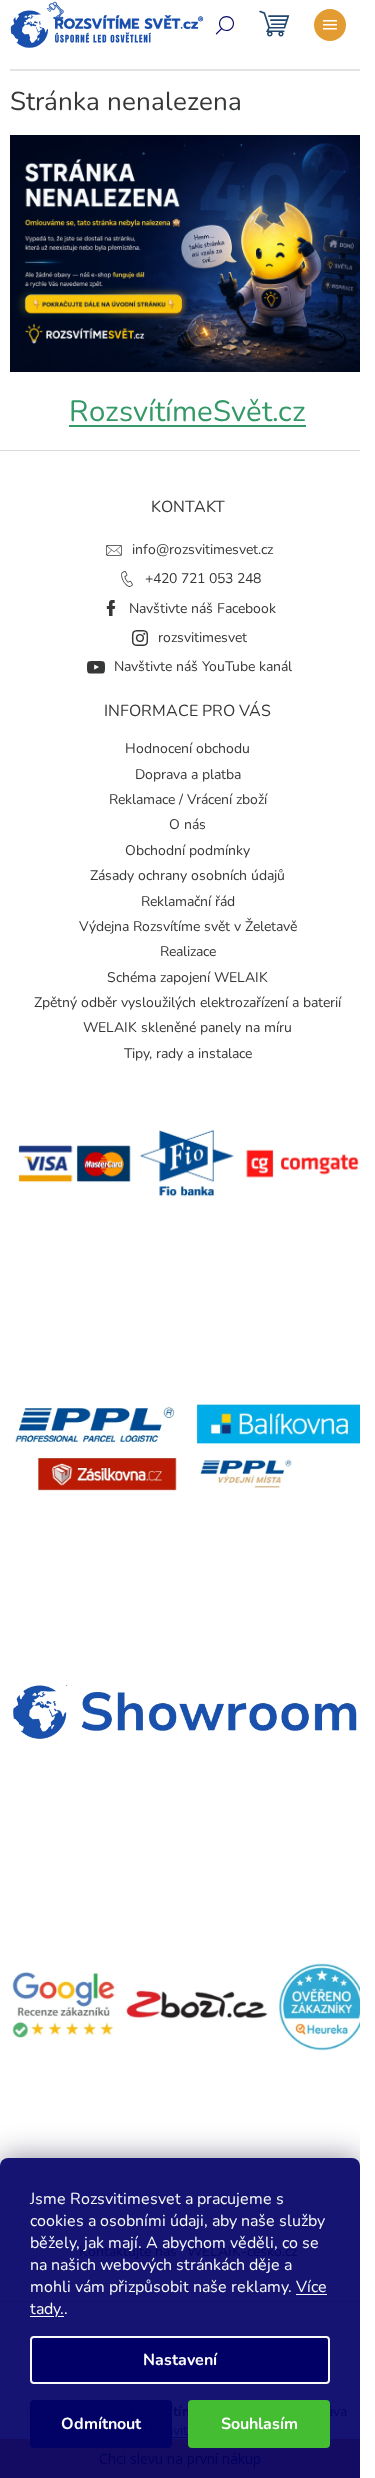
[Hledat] (225, 25)
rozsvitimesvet (202, 637)
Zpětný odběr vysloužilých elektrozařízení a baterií (187, 1002)
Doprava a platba (188, 774)
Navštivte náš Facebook (202, 608)
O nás (187, 824)
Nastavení (180, 2360)
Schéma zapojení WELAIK (187, 977)
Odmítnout (101, 2424)
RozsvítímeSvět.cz (187, 411)
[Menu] (330, 25)
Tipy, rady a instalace (188, 1053)
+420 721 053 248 (203, 578)
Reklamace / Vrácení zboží (188, 799)
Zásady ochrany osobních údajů (187, 875)
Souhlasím (259, 2424)
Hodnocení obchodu (187, 748)
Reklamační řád (188, 901)
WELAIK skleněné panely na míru (187, 1027)
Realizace (188, 951)
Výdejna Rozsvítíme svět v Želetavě (188, 926)
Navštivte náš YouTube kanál (203, 666)
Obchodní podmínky (187, 850)
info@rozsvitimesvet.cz (202, 549)
